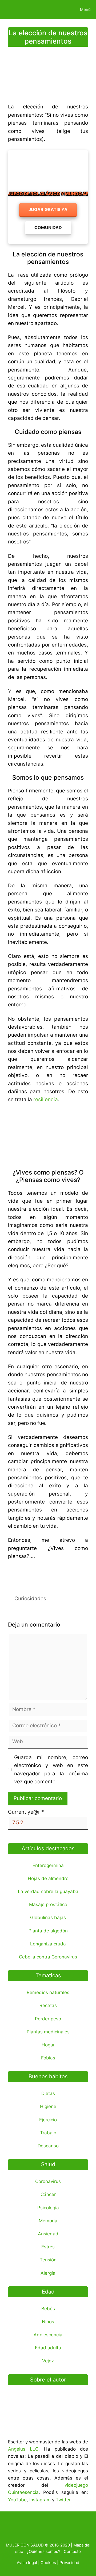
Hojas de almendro (48, 1878)
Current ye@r (26, 1812)
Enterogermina (48, 1865)
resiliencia (46, 1099)
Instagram (40, 2500)
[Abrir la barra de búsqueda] (57, 9)
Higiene (48, 2106)
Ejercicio (48, 2120)
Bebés (48, 2309)
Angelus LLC (23, 2449)
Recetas (48, 2005)
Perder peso (48, 2019)
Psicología (48, 2208)
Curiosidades (30, 1599)
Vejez (48, 2361)
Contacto (72, 2551)
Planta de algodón (48, 1931)
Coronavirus (48, 2181)
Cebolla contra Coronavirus (48, 1957)
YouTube (17, 2500)
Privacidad (69, 2563)
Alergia (48, 2273)
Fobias (48, 2058)
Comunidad (48, 227)
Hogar (48, 2045)
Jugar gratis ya (48, 209)
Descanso (48, 2146)
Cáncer (48, 2194)
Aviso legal (27, 2563)
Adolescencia (48, 2335)
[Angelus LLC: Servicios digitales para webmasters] (48, 1574)
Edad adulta (48, 2348)
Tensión (48, 2260)
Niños (48, 2322)
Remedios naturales (48, 1992)
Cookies (48, 2563)
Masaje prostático (48, 1904)
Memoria (48, 2221)
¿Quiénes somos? (43, 2551)
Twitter (63, 2500)
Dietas (48, 2093)
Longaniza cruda (48, 1944)
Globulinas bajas (48, 1918)
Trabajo (48, 2133)
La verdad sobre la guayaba (48, 1891)
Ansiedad (48, 2234)
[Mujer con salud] (17, 9)
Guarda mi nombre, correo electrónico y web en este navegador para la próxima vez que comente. (51, 1770)
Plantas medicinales (48, 2032)
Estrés (48, 2247)
